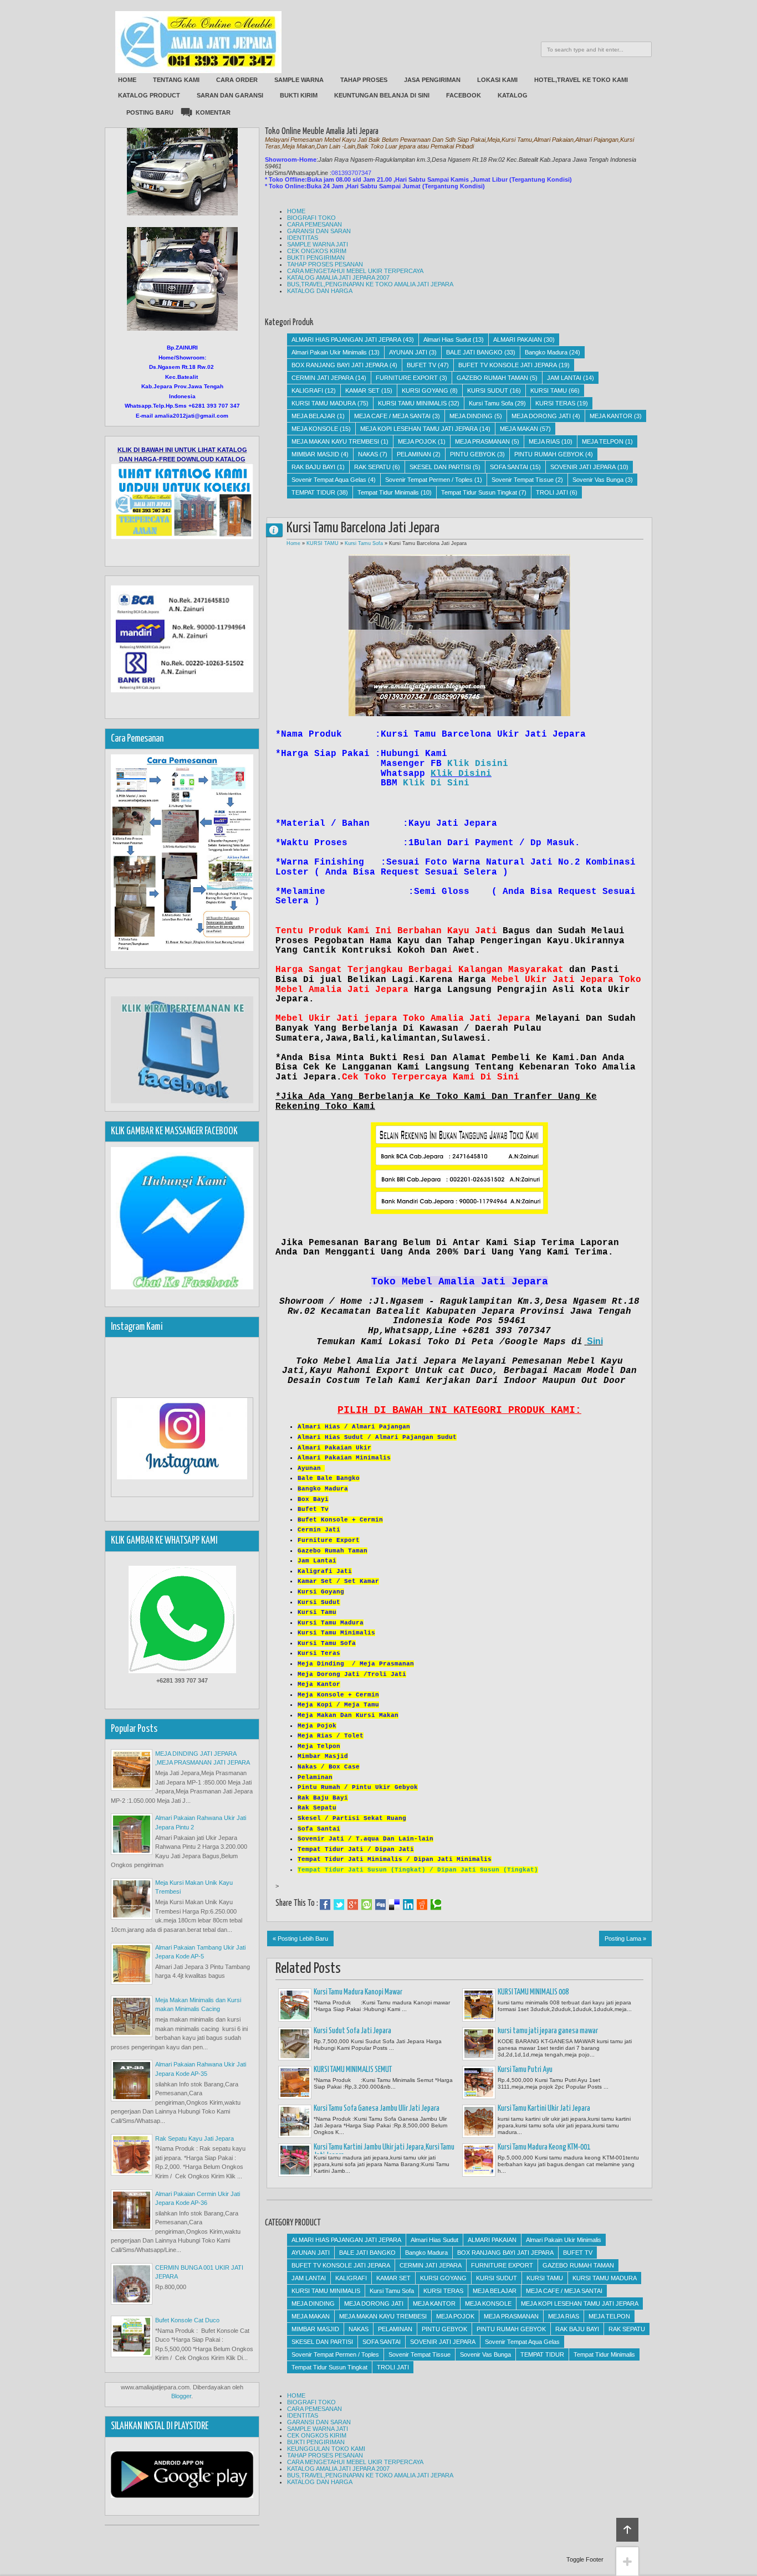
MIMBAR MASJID (315, 454)
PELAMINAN (414, 454)
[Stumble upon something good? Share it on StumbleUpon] (367, 1905)
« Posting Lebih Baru (300, 1939)
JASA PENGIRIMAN (432, 80)
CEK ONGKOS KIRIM (317, 251)
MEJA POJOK (417, 441)
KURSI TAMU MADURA (324, 403)
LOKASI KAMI (497, 80)
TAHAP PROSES (364, 80)
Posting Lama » (625, 1939)
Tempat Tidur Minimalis (388, 492)
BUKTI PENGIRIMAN (316, 258)
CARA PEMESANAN (314, 224)
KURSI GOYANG (425, 390)
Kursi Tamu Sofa (491, 403)
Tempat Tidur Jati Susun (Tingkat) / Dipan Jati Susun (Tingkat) (418, 1870)
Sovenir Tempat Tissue (523, 480)
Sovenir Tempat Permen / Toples (429, 480)
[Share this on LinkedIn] (408, 1905)
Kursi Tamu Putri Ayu (525, 2070)
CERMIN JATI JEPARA (323, 378)
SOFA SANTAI (509, 467)
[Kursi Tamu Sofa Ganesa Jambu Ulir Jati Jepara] (295, 2121)
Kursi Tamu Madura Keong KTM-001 (544, 2147)
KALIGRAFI (307, 390)
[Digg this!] (380, 1905)
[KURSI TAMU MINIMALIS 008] (479, 2005)
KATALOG (513, 95)
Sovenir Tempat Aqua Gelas (329, 480)
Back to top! (627, 2530)
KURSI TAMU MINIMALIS (412, 403)
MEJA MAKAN (519, 429)
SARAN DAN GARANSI (230, 95)
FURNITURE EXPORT (407, 378)
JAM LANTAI (564, 378)
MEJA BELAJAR (313, 416)
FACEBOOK (464, 95)
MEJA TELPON (603, 441)
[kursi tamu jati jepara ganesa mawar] (479, 2044)
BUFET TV (421, 365)
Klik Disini (478, 764)
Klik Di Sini (436, 783)
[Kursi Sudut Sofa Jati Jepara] (295, 2044)
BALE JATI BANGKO (474, 352)
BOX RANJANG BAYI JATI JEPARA (340, 365)
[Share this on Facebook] (325, 1905)
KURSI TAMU (549, 390)
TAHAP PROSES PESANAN (325, 264)
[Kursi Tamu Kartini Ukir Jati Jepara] (479, 2121)
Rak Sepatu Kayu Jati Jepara (195, 2138)
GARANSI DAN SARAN (319, 231)
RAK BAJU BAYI (313, 467)
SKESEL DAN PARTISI (440, 467)
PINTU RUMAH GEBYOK (549, 454)
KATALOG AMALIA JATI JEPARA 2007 (338, 277)
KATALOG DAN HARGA (320, 291)
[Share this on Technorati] (436, 1905)
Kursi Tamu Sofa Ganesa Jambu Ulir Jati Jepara (377, 2109)
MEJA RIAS (544, 441)
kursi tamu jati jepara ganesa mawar (548, 2031)
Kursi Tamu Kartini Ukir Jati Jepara (544, 2109)
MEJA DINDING (471, 416)
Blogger (181, 2396)
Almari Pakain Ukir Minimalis (329, 352)
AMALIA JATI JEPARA (279, 530)
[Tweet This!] (339, 1905)
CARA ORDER (237, 80)
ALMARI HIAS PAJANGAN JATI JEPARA (346, 340)
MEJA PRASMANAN (482, 441)
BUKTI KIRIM (299, 95)
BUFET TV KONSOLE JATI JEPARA (508, 365)
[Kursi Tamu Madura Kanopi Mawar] (295, 2005)
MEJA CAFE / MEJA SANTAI (392, 416)
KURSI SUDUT (488, 390)
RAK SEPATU (372, 467)
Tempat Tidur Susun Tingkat (479, 492)
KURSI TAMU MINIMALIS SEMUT (353, 2070)
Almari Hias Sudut (447, 340)
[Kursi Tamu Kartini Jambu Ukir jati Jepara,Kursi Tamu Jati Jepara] (295, 2160)
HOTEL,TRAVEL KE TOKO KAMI (581, 80)
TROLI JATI (552, 492)
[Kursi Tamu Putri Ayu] (479, 2083)
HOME (127, 80)
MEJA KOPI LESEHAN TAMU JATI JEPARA (419, 429)
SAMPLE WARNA (299, 80)
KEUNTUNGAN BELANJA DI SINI (382, 95)
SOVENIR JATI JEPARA (583, 467)
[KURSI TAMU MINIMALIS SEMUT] (295, 2083)
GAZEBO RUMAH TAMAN (492, 378)
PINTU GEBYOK (473, 454)
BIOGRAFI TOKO (311, 218)
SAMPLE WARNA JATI (318, 244)
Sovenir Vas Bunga (598, 480)
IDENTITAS (303, 238)
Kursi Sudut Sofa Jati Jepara (352, 2031)
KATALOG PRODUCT (149, 95)
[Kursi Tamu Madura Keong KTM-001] (479, 2160)
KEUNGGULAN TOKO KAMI (326, 2449)
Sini (595, 1341)
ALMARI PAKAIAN (518, 340)
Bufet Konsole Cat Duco (187, 2320)
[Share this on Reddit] (422, 1905)
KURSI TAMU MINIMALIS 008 (533, 1992)
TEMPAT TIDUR (313, 492)
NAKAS (368, 454)
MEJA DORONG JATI (541, 416)
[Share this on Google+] (353, 1905)
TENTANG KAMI (176, 80)
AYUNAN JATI (408, 352)
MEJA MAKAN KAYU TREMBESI (335, 441)
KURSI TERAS (555, 403)
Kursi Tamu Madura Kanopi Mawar (358, 1992)
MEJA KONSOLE (315, 429)
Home (293, 543)
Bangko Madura (546, 352)
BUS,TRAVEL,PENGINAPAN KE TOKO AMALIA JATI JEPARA (370, 284)
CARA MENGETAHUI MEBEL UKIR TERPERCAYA (355, 271)
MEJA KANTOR (611, 416)
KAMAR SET (362, 390)
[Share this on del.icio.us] (394, 1905)
